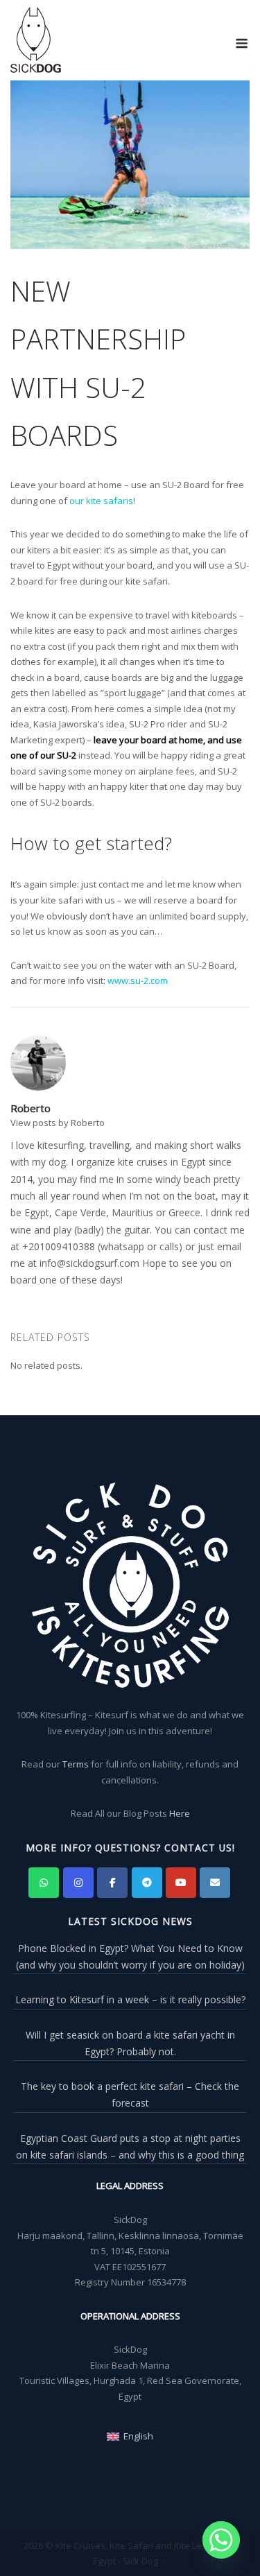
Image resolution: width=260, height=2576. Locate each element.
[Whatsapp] (221, 2540)
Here (180, 1813)
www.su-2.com (138, 980)
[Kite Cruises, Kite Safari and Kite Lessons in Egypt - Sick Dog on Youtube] (181, 1883)
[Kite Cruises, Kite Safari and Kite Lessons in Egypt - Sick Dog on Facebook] (112, 1883)
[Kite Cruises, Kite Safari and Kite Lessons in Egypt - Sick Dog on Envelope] (215, 1883)
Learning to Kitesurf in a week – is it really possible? (130, 1999)
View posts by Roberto (58, 1123)
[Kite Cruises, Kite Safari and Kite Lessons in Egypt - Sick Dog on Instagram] (78, 1883)
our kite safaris (101, 501)
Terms (76, 1764)
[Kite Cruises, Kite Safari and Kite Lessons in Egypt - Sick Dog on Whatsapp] (44, 1883)
